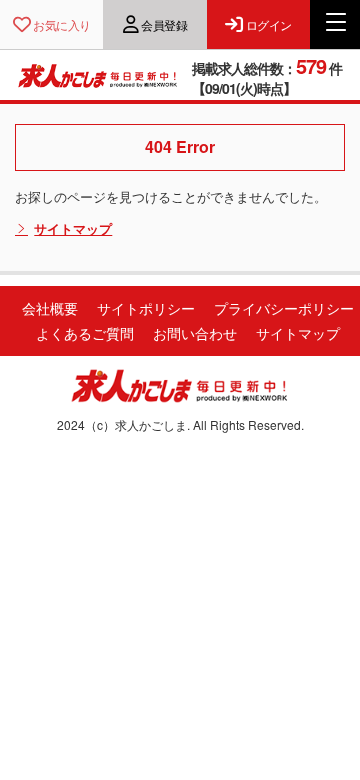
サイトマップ (73, 229)
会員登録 (164, 24)
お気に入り (62, 24)
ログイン (269, 24)
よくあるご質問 (85, 333)
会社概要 (50, 308)
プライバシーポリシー (284, 308)
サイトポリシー (146, 308)
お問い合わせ (195, 333)
